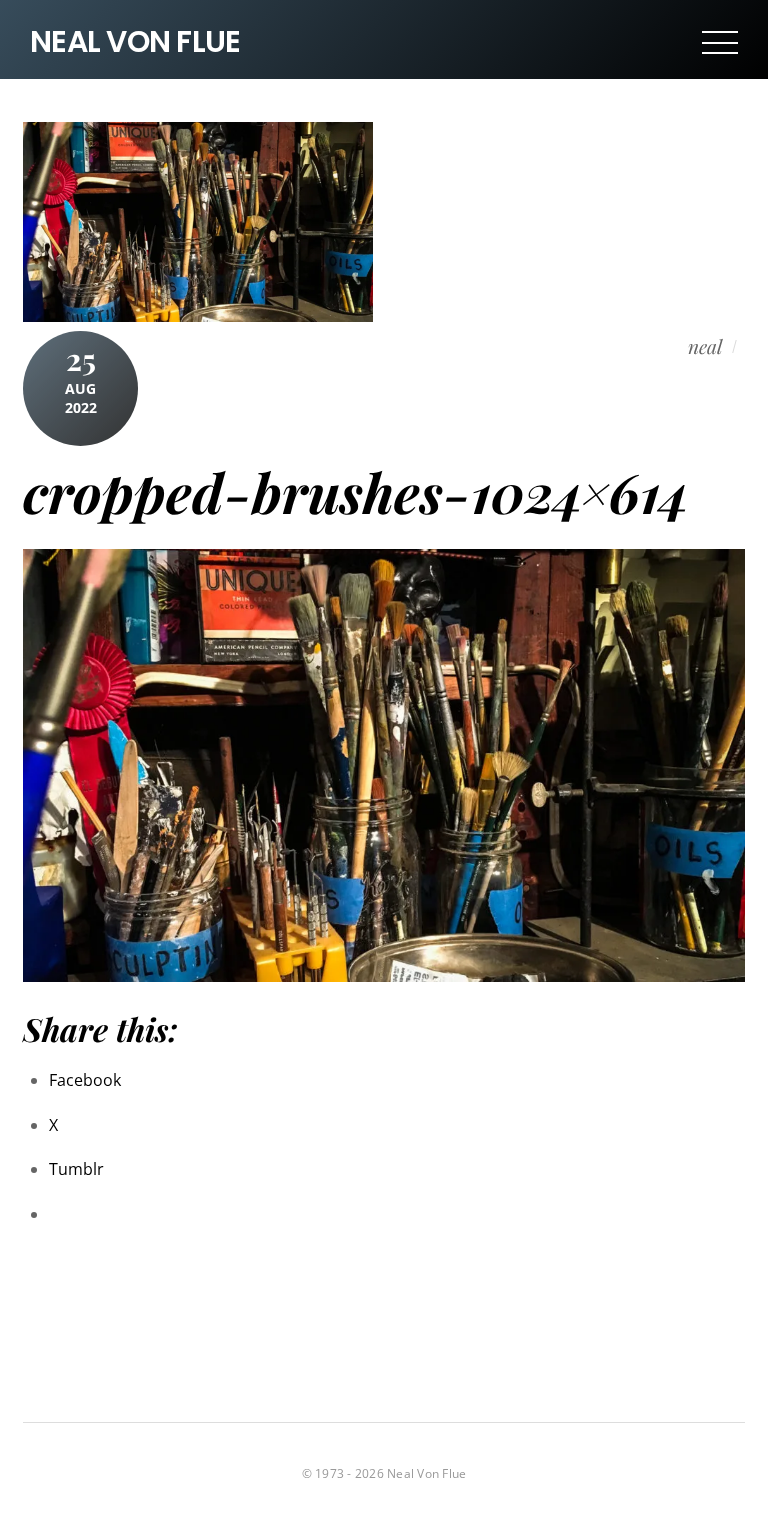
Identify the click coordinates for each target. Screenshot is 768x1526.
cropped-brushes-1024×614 (356, 491)
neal (705, 346)
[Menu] (720, 42)
